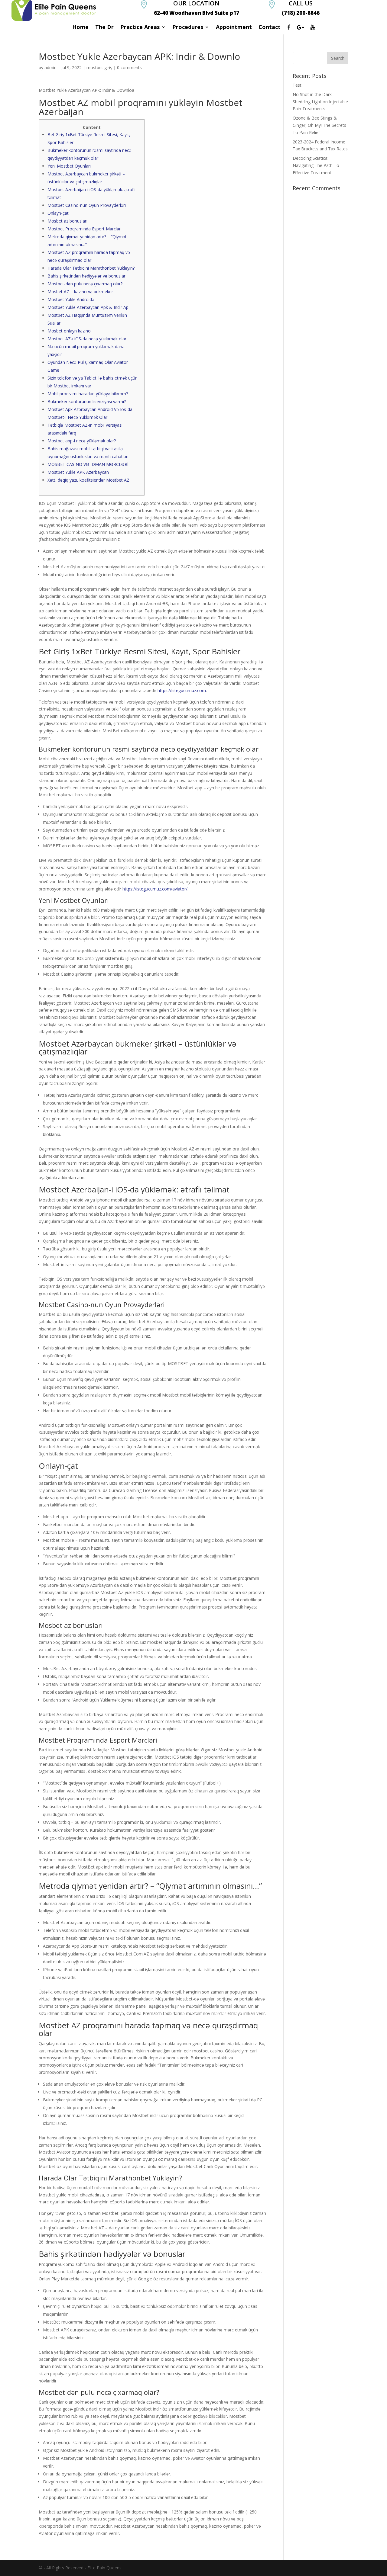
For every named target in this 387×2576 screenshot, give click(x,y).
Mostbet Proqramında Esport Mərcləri (85, 229)
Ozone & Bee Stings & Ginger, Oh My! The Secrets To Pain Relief (319, 125)
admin (50, 67)
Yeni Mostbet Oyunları (69, 166)
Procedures (188, 28)
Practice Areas (140, 28)
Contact (270, 28)
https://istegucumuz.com (182, 690)
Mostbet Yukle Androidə (71, 299)
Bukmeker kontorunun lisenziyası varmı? (87, 401)
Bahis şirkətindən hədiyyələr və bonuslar (86, 276)
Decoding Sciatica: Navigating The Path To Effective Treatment (316, 165)
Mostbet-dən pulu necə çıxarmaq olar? (85, 284)
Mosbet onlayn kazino (69, 331)
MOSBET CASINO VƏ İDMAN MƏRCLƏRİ (88, 464)
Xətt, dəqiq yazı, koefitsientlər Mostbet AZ (88, 480)
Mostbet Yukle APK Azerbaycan (78, 472)
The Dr (104, 28)
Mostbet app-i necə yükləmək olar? (82, 441)
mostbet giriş (99, 67)
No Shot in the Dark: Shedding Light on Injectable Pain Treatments (320, 102)
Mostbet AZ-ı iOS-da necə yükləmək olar (87, 339)
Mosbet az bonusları (67, 221)
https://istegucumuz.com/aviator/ (155, 889)
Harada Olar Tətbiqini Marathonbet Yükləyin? (91, 268)
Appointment (234, 28)
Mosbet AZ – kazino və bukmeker (80, 292)
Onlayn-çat (58, 213)
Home (80, 28)
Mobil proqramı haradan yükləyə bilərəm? (88, 394)
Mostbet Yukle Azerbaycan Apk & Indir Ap (88, 307)
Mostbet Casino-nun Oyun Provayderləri (87, 205)
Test (297, 85)
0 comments (129, 67)
